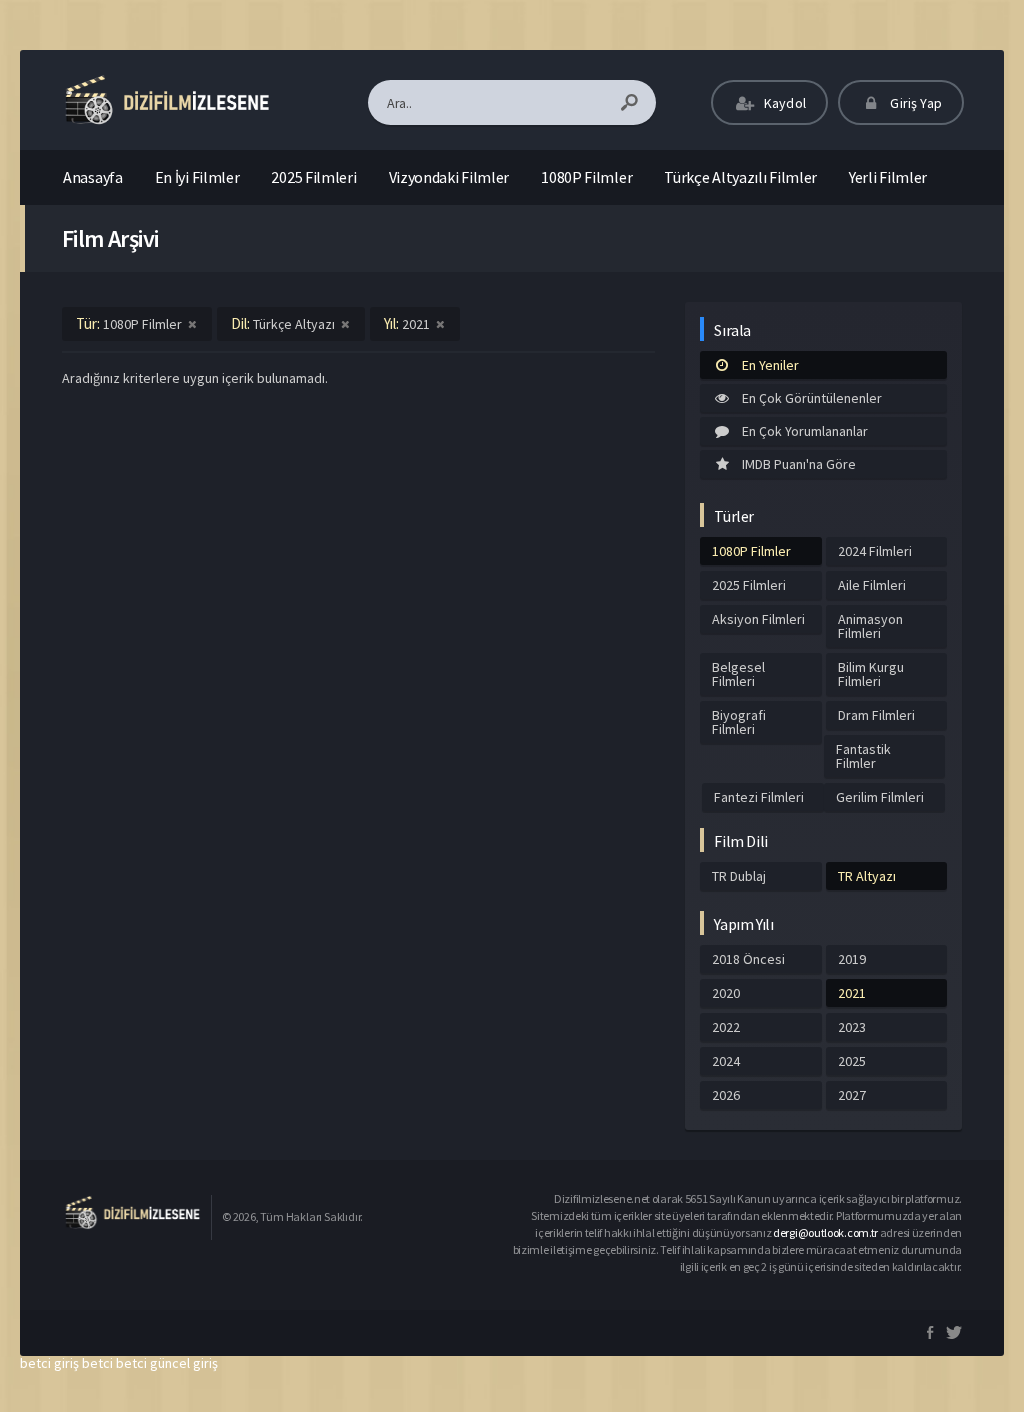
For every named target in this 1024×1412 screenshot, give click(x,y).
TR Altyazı (867, 876)
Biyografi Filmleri (739, 722)
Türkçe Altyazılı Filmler (740, 177)
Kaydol (783, 103)
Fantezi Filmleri (759, 797)
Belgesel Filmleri (738, 674)
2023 (852, 1027)
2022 (726, 1027)
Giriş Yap (914, 103)
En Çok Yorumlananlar (805, 431)
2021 (852, 993)
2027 (852, 1095)
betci (97, 1363)
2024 (726, 1061)
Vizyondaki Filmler (449, 177)
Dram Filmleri (876, 715)
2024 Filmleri (875, 551)
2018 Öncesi (748, 959)
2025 (852, 1061)
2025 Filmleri (313, 177)
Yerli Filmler (888, 177)
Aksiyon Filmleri (758, 619)
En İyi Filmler (197, 177)
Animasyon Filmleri (870, 626)
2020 (726, 993)
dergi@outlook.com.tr (825, 1232)
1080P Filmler (586, 177)
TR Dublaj (739, 876)
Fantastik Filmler (863, 756)
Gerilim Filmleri (880, 797)
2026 (726, 1095)
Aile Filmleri (872, 585)
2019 (852, 959)
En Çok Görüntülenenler (812, 398)
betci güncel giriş (167, 1363)
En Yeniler (770, 365)
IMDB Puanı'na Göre (799, 464)
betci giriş (49, 1363)
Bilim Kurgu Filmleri (871, 674)
